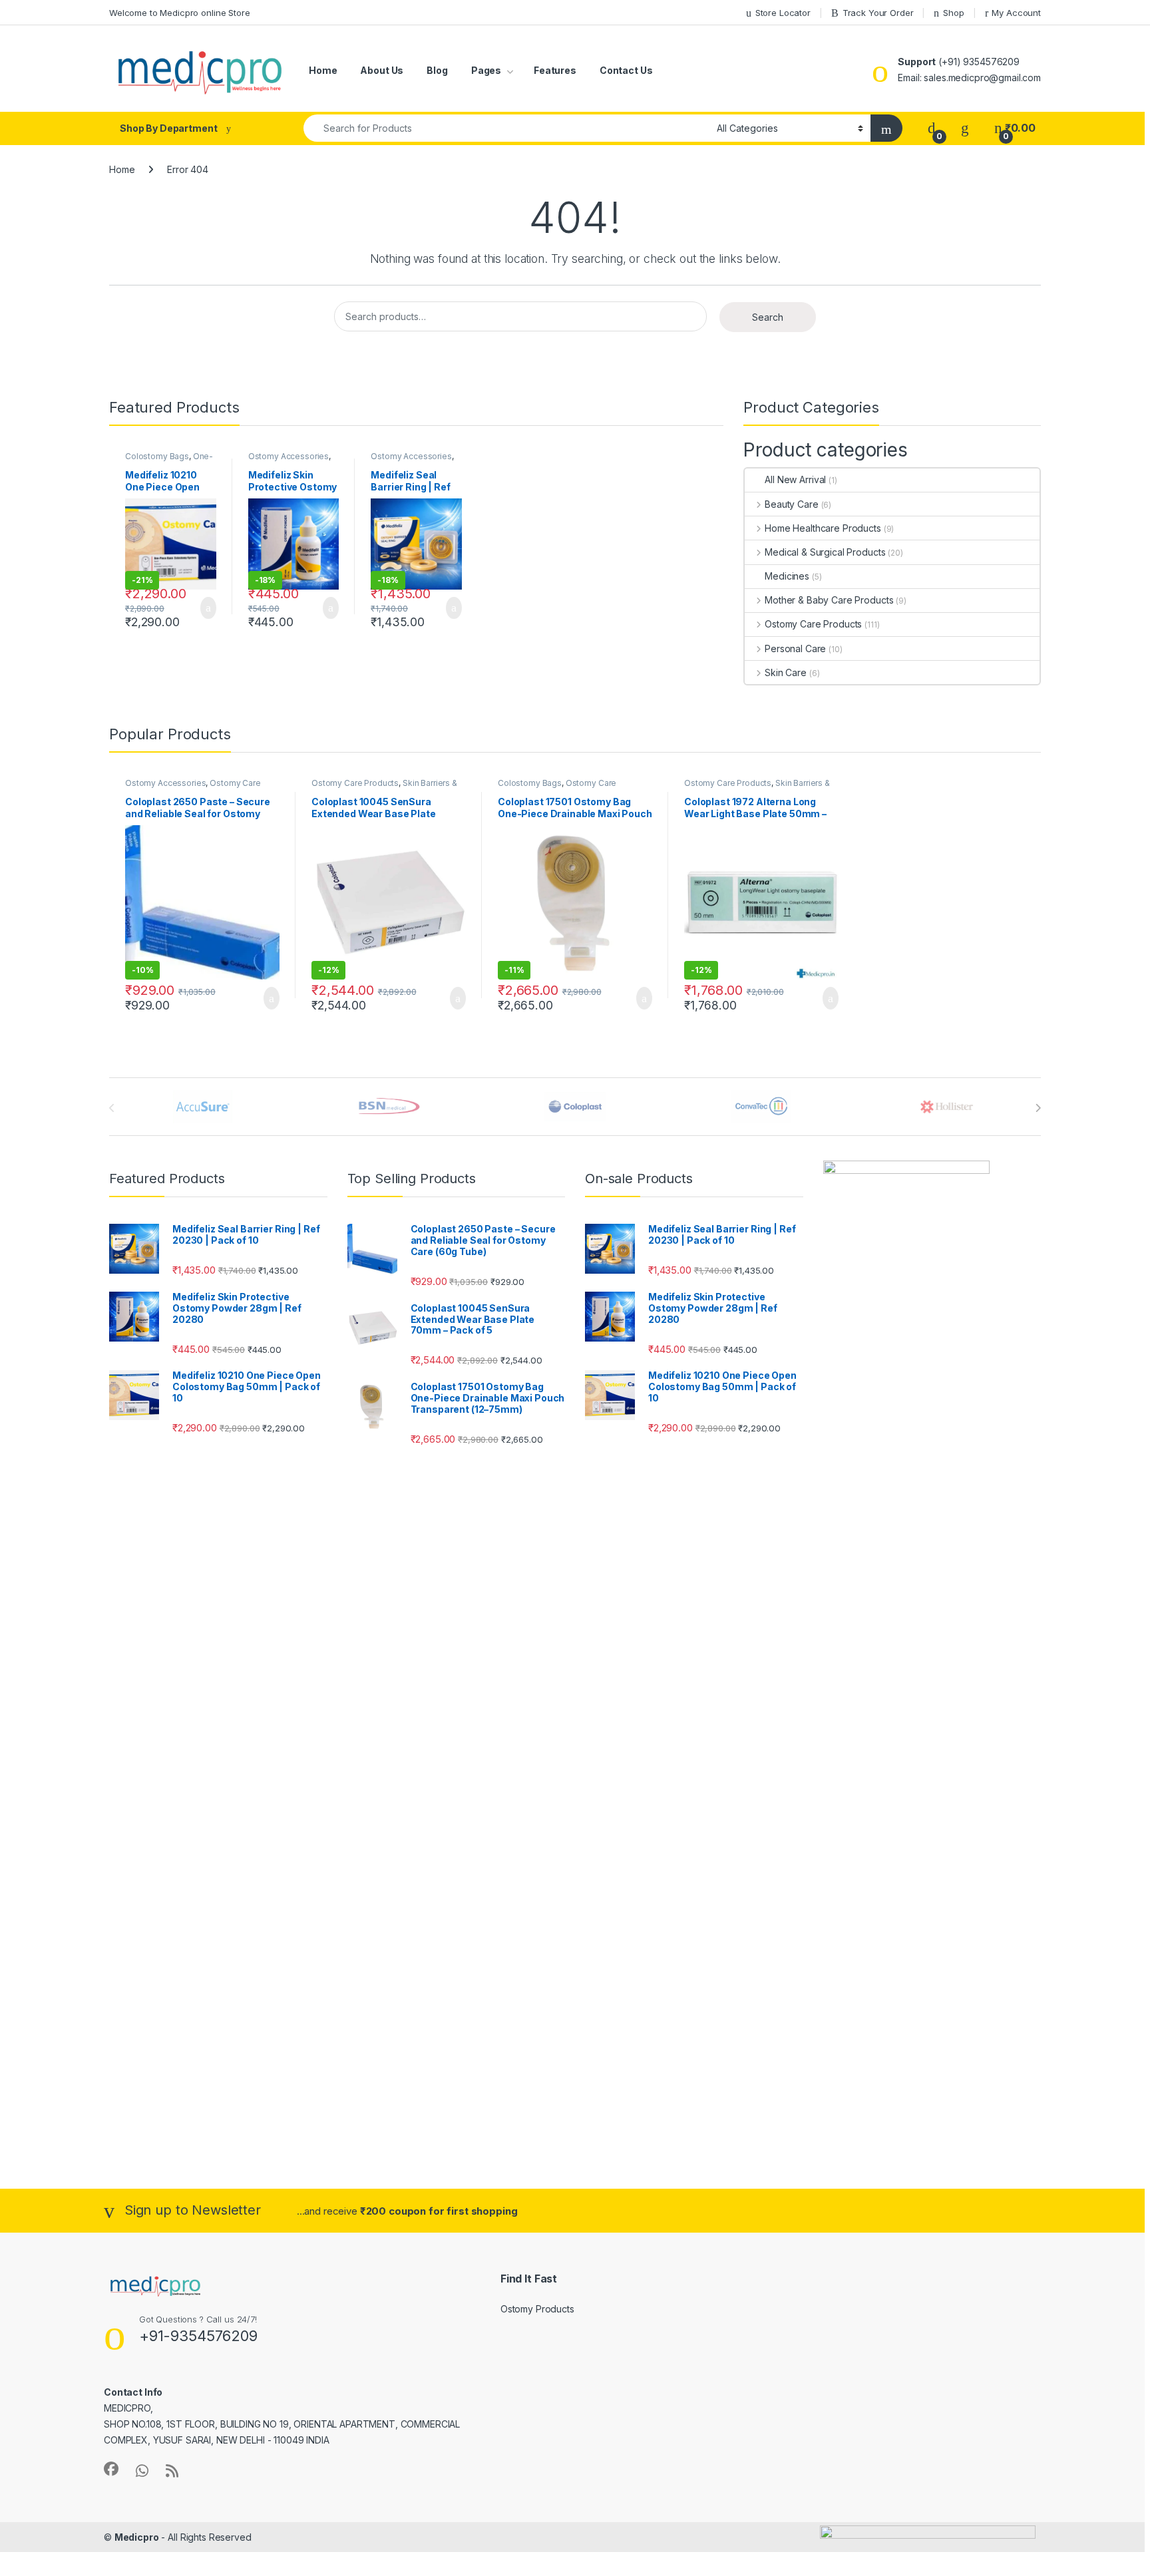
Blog (437, 70)
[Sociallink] (111, 2469)
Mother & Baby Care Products (829, 600)
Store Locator (783, 13)
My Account (1016, 13)
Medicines (787, 576)
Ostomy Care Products (813, 624)
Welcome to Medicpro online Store (180, 13)
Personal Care (795, 648)
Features (555, 70)
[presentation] (1038, 1108)
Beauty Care (791, 504)
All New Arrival (795, 479)
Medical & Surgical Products (825, 552)
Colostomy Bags (157, 456)
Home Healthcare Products (823, 528)
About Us (382, 70)
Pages (486, 70)
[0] (932, 128)
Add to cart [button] (207, 608)
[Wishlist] (965, 128)
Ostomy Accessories (288, 456)
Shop (953, 13)
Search (768, 317)
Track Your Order (878, 13)
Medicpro (137, 2537)
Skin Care (786, 672)
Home (323, 70)
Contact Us (626, 70)
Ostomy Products (537, 2309)
